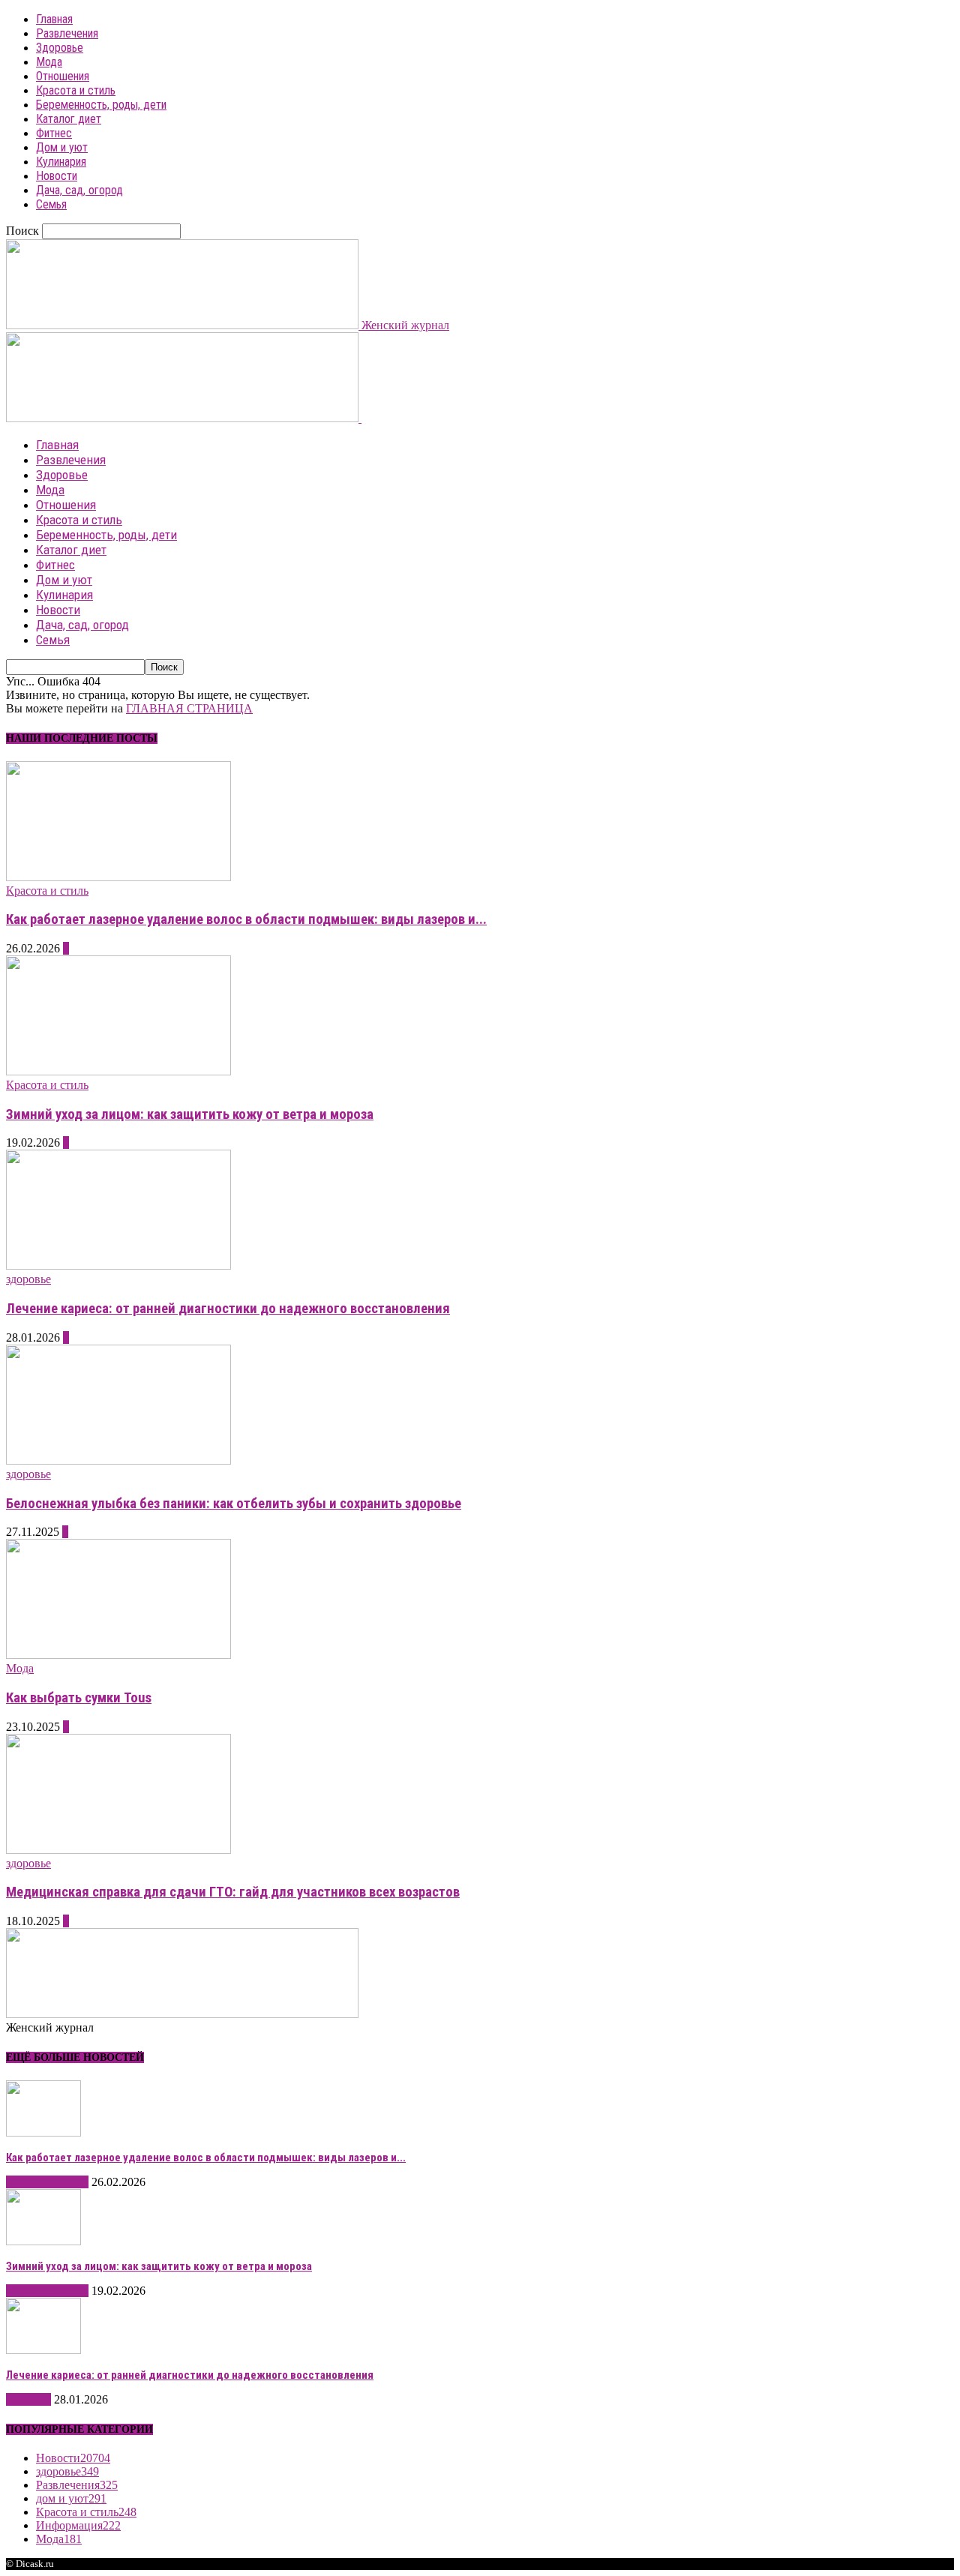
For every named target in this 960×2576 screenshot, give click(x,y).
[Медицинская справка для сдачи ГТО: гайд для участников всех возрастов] (118, 1850)
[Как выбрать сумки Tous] (118, 1655)
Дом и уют (62, 147)
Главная (54, 19)
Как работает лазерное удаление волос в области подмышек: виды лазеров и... (246, 919)
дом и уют (71, 2498)
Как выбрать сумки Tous (79, 1698)
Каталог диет (69, 119)
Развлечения (67, 33)
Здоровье (60, 48)
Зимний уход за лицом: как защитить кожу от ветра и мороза (190, 1114)
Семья (51, 204)
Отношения (63, 76)
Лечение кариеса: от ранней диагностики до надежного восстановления (228, 1309)
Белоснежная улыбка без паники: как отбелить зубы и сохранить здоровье (234, 1504)
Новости (57, 176)
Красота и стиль (76, 90)
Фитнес (54, 133)
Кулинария (61, 162)
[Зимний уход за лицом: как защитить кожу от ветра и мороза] (118, 1071)
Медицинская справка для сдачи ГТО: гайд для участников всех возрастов (233, 1892)
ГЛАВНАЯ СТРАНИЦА (189, 708)
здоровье (28, 1279)
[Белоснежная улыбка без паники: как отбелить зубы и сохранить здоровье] (118, 1460)
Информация (78, 2525)
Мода (49, 62)
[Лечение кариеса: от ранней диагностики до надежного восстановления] (118, 1266)
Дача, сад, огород (79, 190)
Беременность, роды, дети (101, 105)
